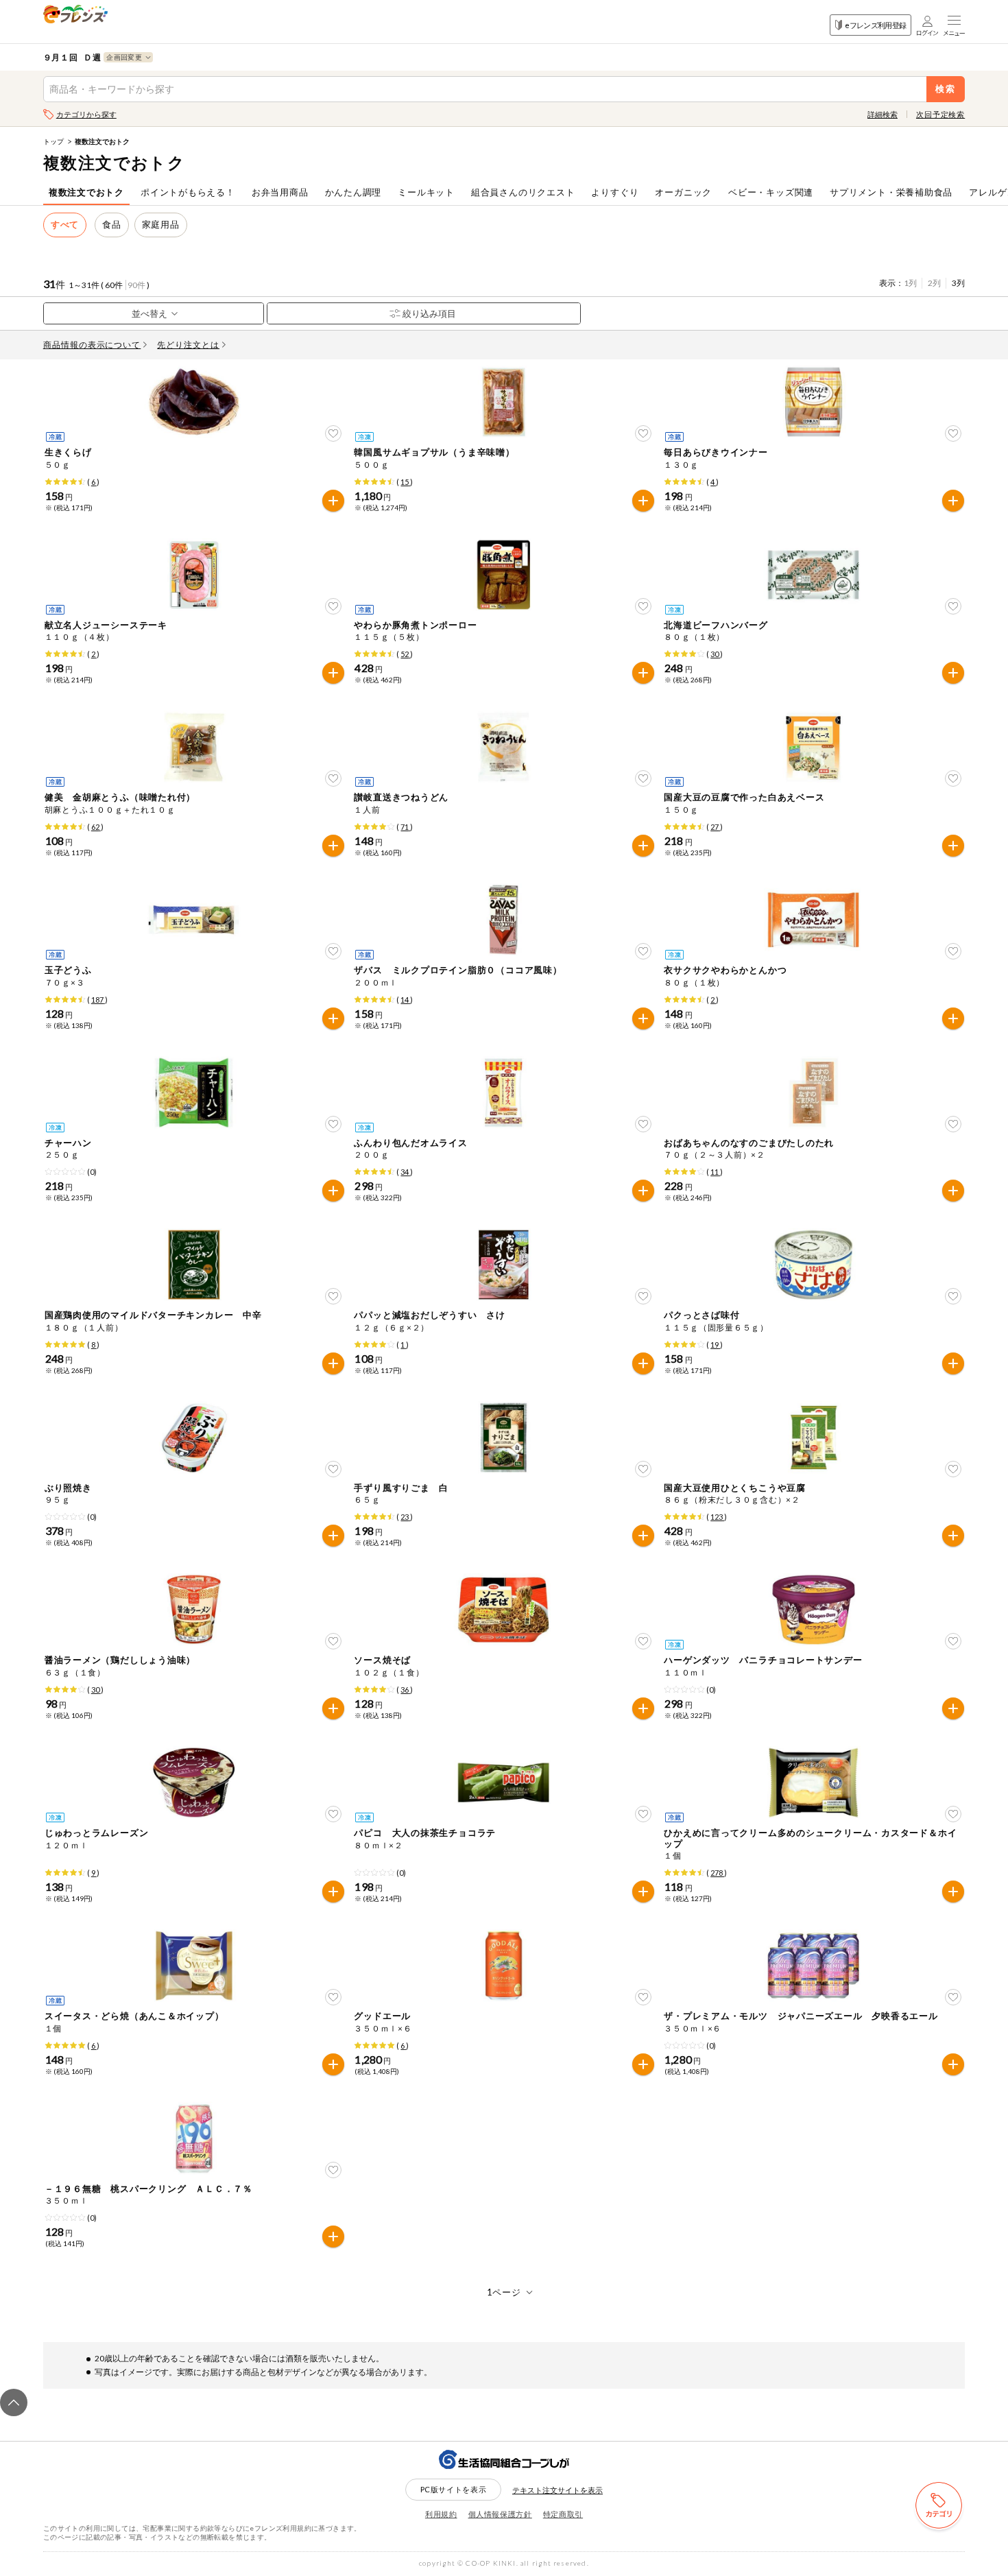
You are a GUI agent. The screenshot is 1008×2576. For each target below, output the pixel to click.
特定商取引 (563, 2514)
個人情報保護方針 (500, 2514)
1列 (910, 283)
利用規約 (441, 2514)
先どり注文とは (188, 345)
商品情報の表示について (92, 345)
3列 (958, 283)
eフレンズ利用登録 (875, 25)
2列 (934, 283)
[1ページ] (504, 2292)
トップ (53, 141)
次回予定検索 (940, 114)
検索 (946, 89)
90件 (136, 285)
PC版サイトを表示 (454, 2489)
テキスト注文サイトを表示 (557, 2490)
